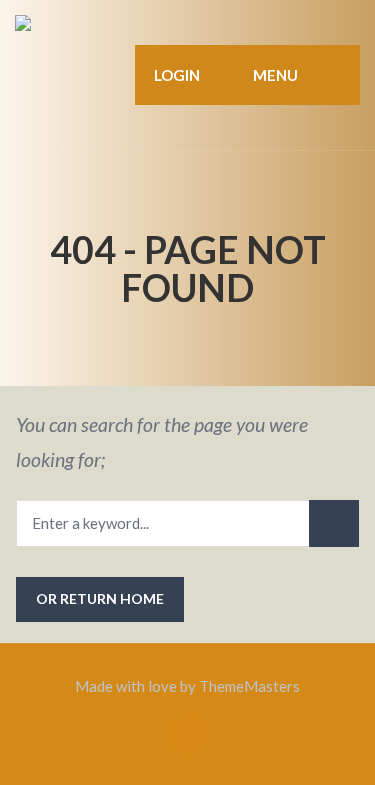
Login (177, 75)
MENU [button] (274, 75)
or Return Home (100, 598)
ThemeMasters (249, 686)
